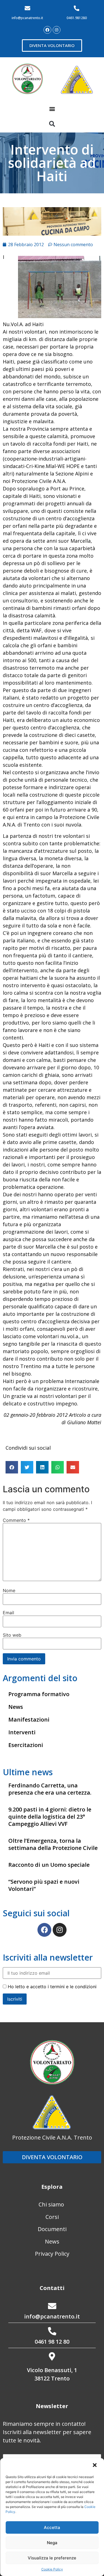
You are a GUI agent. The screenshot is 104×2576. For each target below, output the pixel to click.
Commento (16, 1520)
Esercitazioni (26, 1745)
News (16, 1707)
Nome (9, 1590)
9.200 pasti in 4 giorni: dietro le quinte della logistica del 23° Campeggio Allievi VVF (50, 1817)
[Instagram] (57, 30)
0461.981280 (77, 18)
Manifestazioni (29, 1720)
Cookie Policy (52, 2569)
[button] (95, 2466)
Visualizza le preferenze (52, 2558)
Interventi (22, 1732)
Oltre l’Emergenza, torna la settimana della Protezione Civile (53, 1844)
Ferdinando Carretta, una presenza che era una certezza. (50, 1789)
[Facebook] (47, 30)
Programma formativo (39, 1694)
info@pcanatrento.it (27, 18)
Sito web (12, 1635)
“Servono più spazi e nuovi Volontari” (44, 1885)
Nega (52, 2543)
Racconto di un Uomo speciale (49, 1865)
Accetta (52, 2527)
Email (8, 1613)
